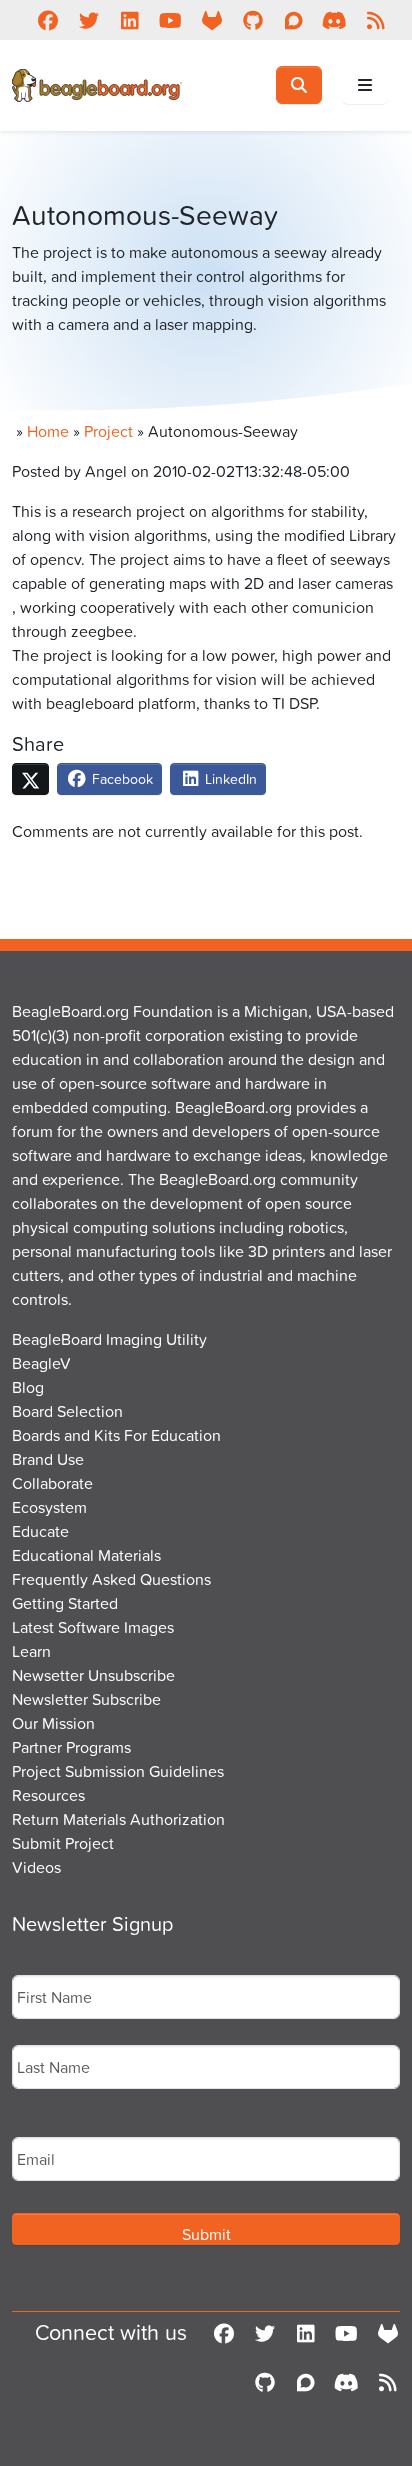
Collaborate (52, 1483)
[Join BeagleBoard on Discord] (334, 20)
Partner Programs (71, 1747)
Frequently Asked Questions (111, 1579)
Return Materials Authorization (118, 1819)
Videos (36, 1867)
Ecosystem (49, 1507)
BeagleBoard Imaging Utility (109, 1339)
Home (48, 431)
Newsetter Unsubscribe (93, 1675)
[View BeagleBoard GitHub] (252, 20)
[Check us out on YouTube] (170, 20)
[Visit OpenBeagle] (211, 20)
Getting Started (65, 1603)
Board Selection (67, 1411)
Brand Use (48, 1459)
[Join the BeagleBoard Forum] (293, 20)
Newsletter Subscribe (86, 1699)
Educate (40, 1531)
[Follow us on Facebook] (47, 20)
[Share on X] (30, 779)
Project (108, 431)
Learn (31, 1651)
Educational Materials (86, 1555)
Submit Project (63, 1843)
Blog (28, 1387)
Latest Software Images (93, 1627)
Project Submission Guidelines (118, 1771)
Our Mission (53, 1723)
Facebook (120, 778)
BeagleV (41, 1363)
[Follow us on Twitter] (88, 20)
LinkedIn (229, 778)
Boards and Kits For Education (116, 1435)
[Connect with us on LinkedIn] (129, 20)
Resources (48, 1795)
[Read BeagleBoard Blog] (375, 20)
